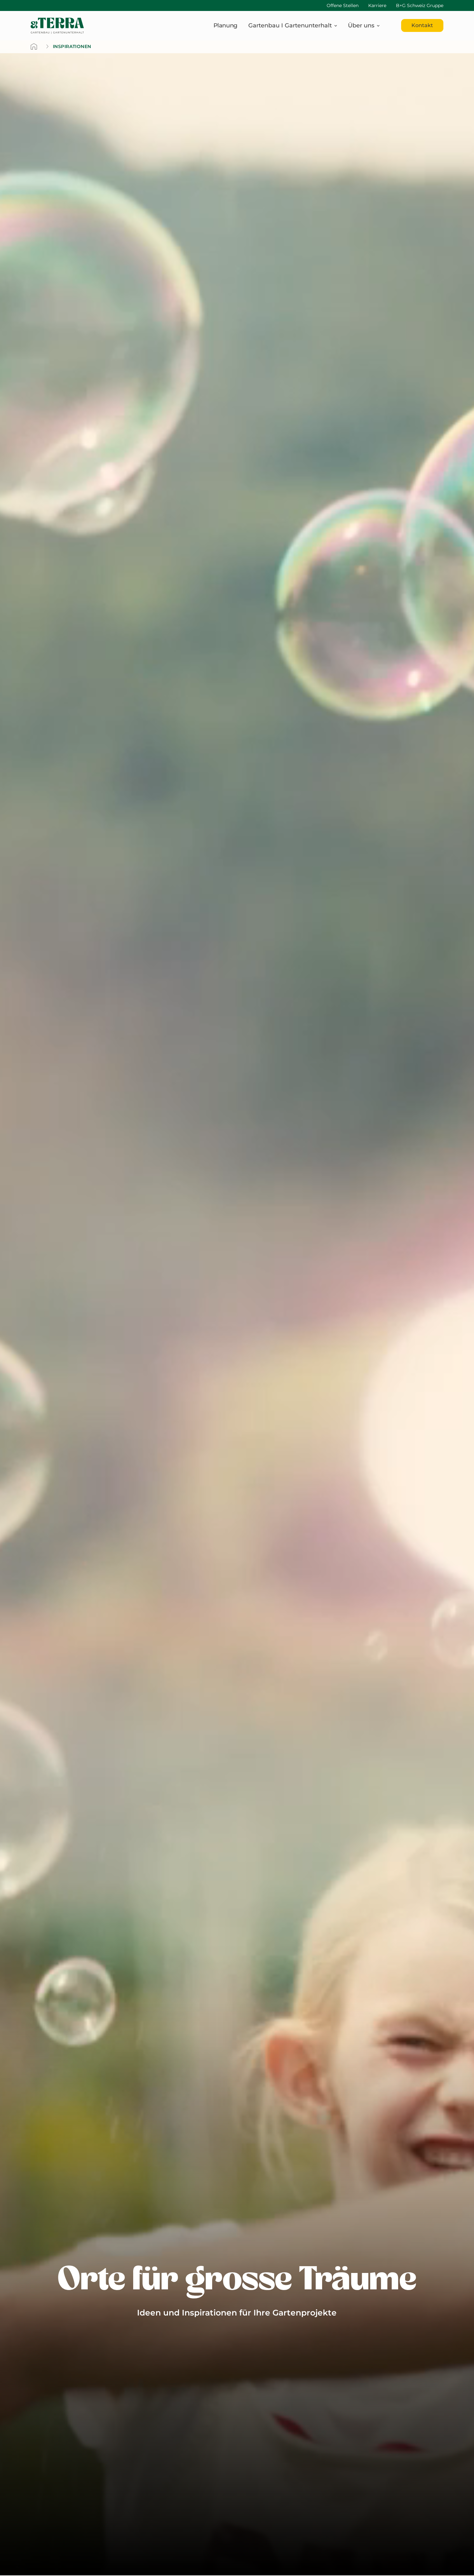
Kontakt (422, 26)
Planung (225, 25)
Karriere (377, 5)
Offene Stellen (343, 5)
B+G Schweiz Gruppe (420, 5)
